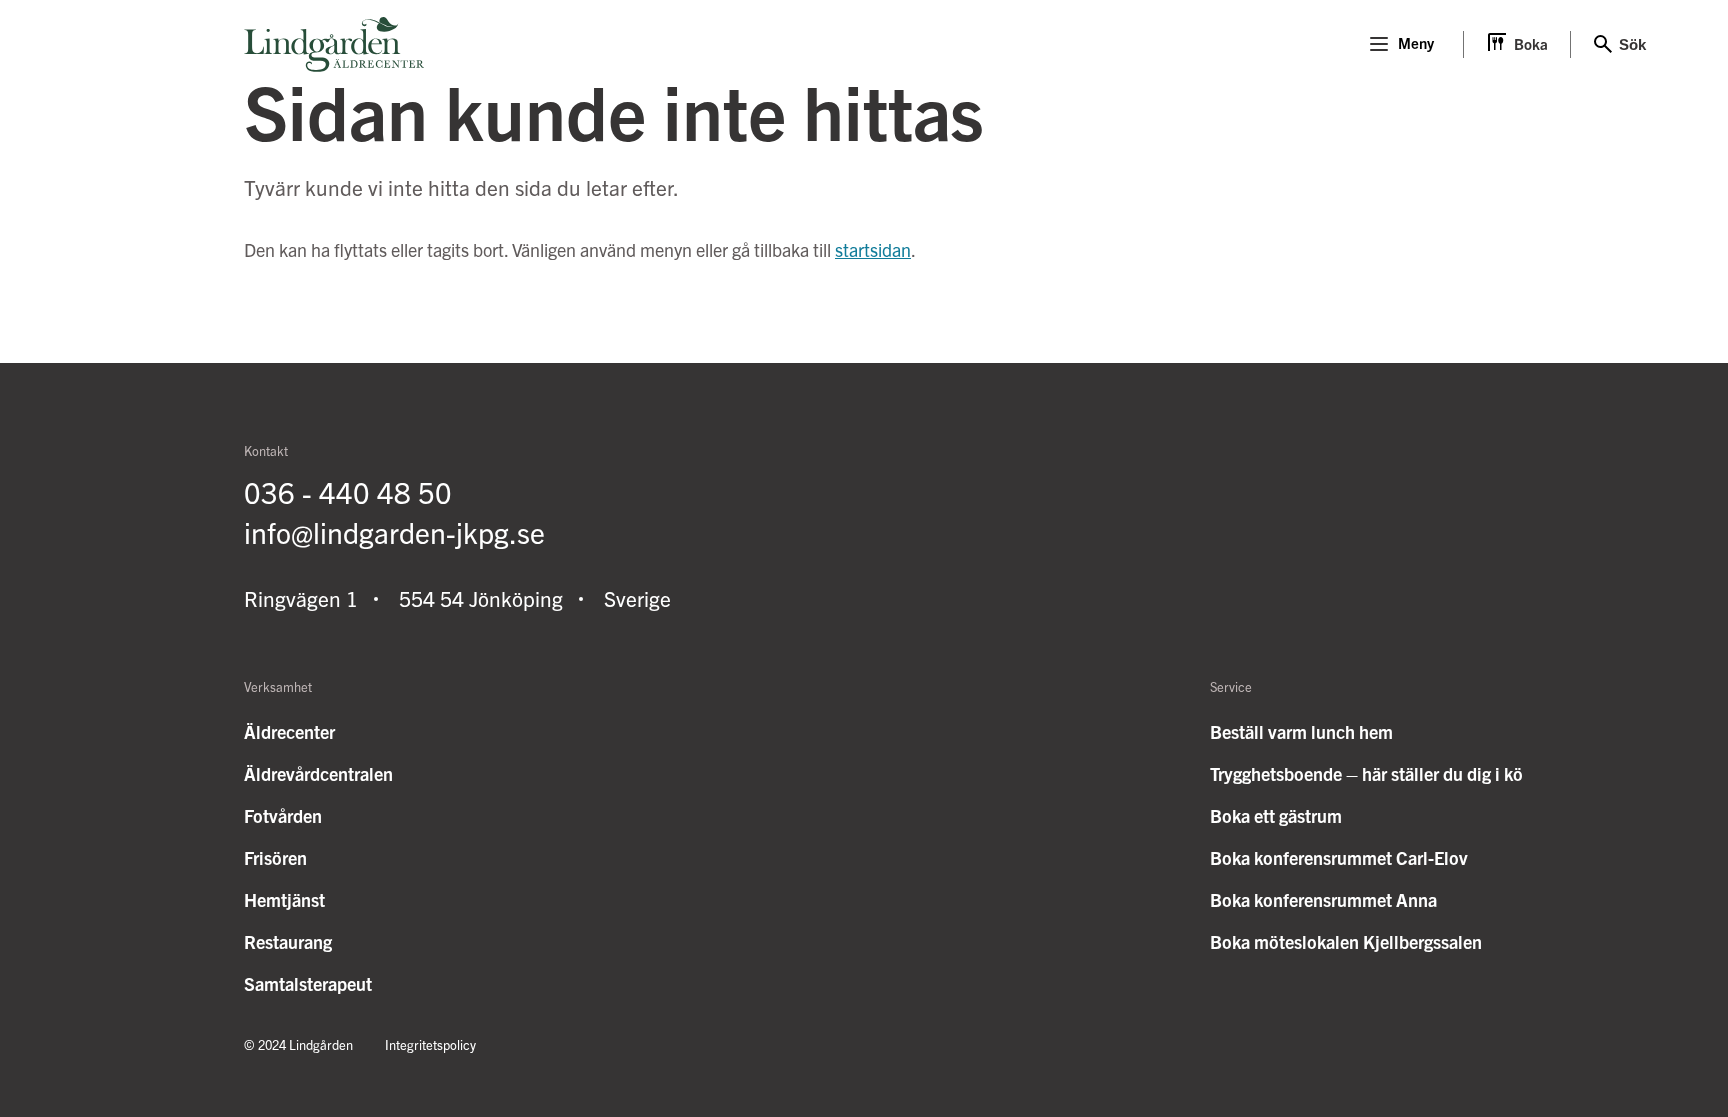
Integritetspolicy (430, 1044)
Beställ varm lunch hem (1301, 731)
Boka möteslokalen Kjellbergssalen (1346, 941)
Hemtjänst (284, 899)
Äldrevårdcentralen (318, 773)
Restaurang (288, 941)
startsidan (873, 249)
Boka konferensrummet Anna (1323, 899)
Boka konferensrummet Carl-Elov (1339, 857)
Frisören (275, 857)
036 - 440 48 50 (348, 492)
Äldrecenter (289, 731)
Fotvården (283, 815)
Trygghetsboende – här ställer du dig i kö (1366, 773)
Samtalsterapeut (308, 983)
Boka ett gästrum (1276, 815)
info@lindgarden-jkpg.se (394, 532)
